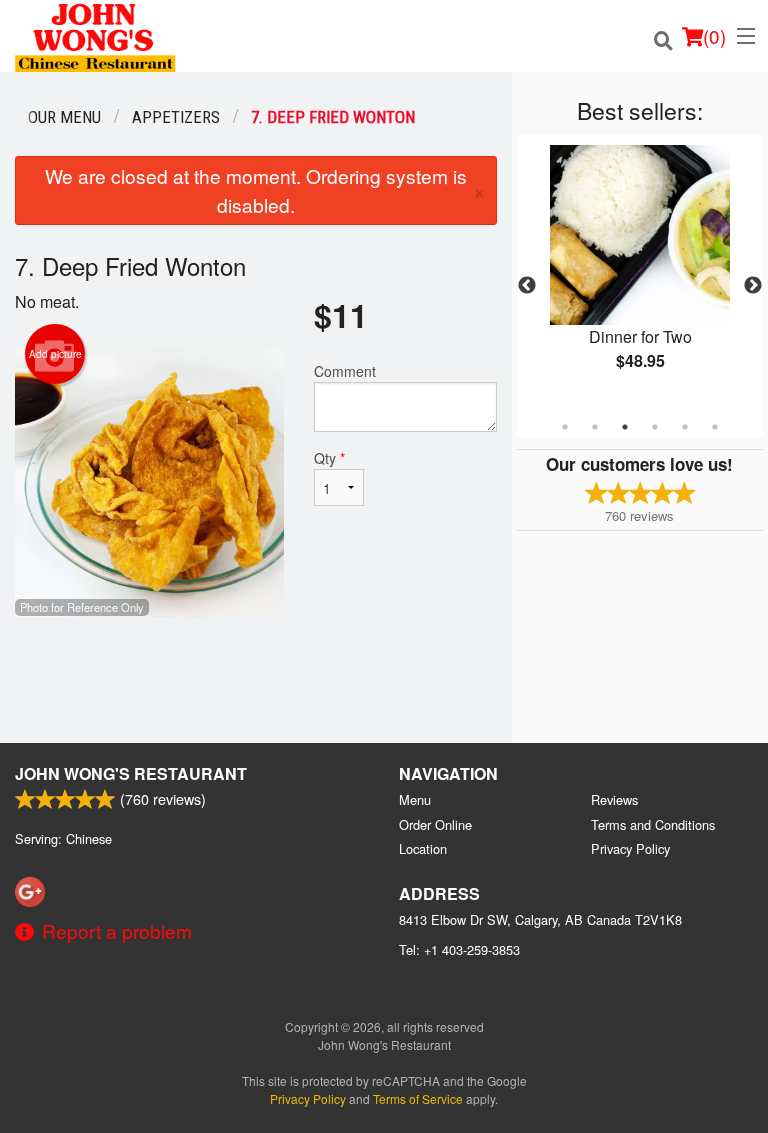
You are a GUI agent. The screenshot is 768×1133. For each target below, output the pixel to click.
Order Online (435, 824)
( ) (714, 35)
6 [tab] (715, 427)
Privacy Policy (630, 848)
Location (423, 848)
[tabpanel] (640, 274)
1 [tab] (565, 427)
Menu (415, 799)
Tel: (459, 949)
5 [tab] (685, 427)
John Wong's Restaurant (131, 773)
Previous (527, 286)
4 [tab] (655, 427)
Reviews (614, 799)
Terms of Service (418, 1098)
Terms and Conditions (653, 824)
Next (753, 286)
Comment (345, 371)
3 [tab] (625, 427)
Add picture (55, 354)
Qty (329, 458)
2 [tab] (595, 427)
